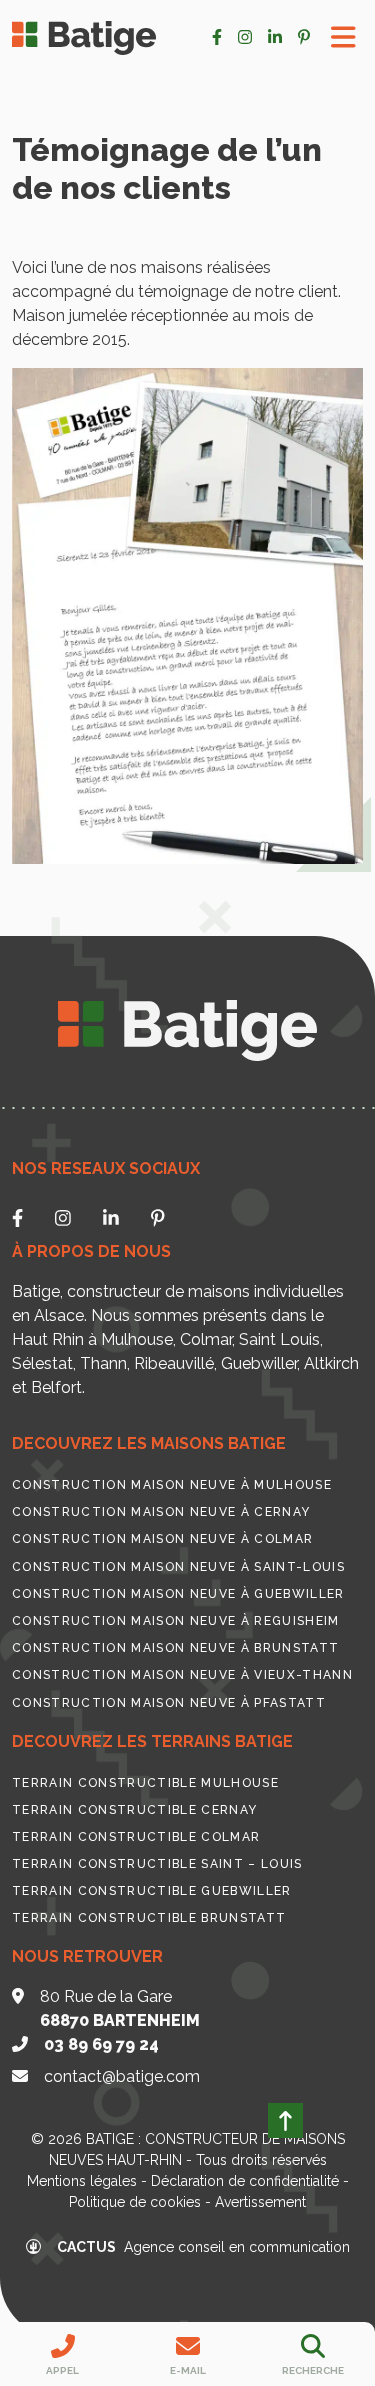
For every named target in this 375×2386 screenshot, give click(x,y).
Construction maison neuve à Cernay (161, 1512)
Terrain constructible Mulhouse (145, 1783)
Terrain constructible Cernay (134, 1810)
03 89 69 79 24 (101, 2044)
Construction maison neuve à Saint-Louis (178, 1567)
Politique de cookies (135, 2202)
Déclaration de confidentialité (245, 2181)
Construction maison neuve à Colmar (162, 1539)
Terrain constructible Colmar (136, 1837)
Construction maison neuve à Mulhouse (172, 1485)
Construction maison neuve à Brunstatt (175, 1648)
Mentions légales (82, 2181)
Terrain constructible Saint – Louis (157, 1864)
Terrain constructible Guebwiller (152, 1891)
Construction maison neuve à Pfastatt (169, 1703)
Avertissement (260, 2202)
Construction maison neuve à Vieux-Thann (182, 1675)
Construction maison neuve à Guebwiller (178, 1594)
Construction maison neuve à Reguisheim (176, 1621)
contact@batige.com (122, 2076)
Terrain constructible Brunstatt (149, 1918)
